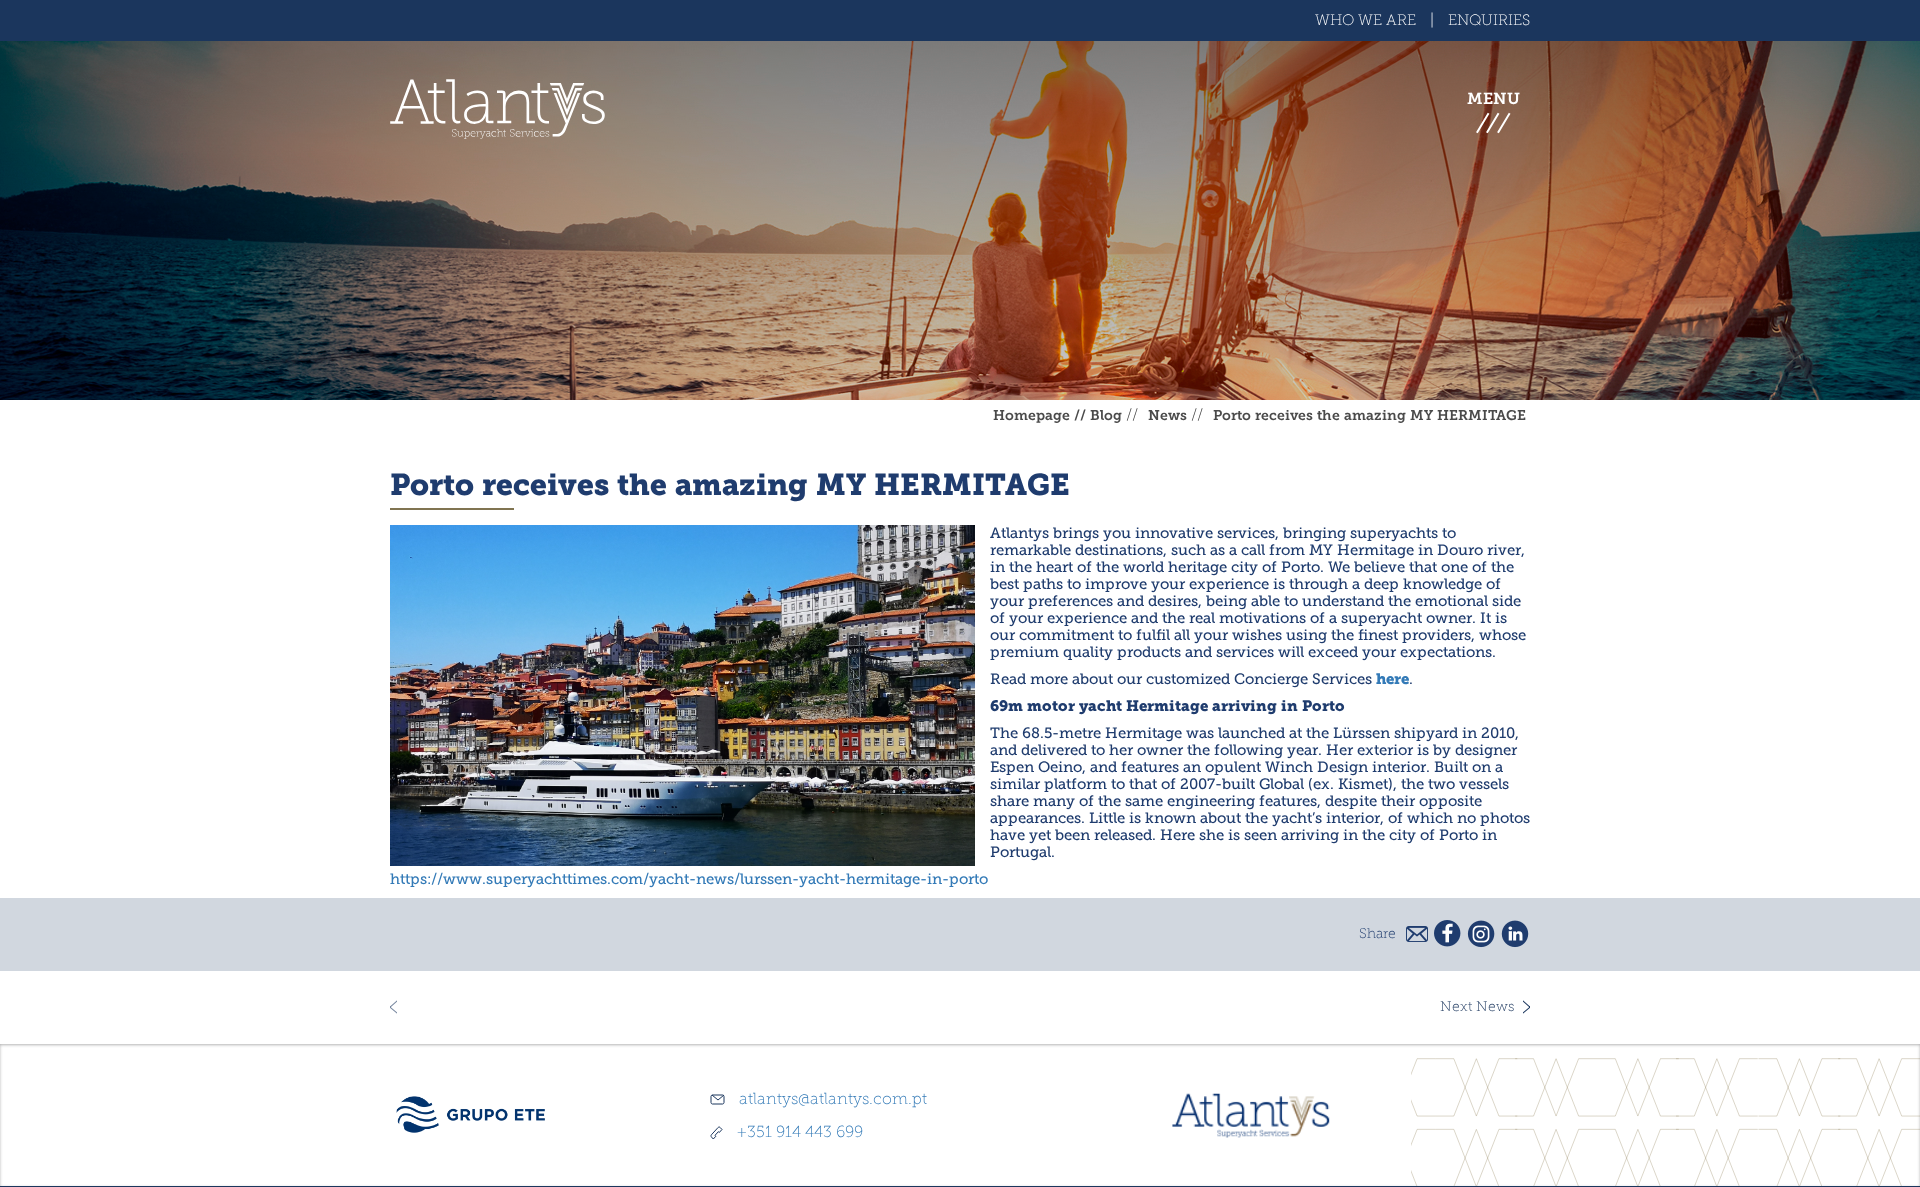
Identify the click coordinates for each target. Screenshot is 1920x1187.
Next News (1477, 1007)
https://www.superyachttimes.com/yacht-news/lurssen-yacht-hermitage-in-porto (689, 879)
